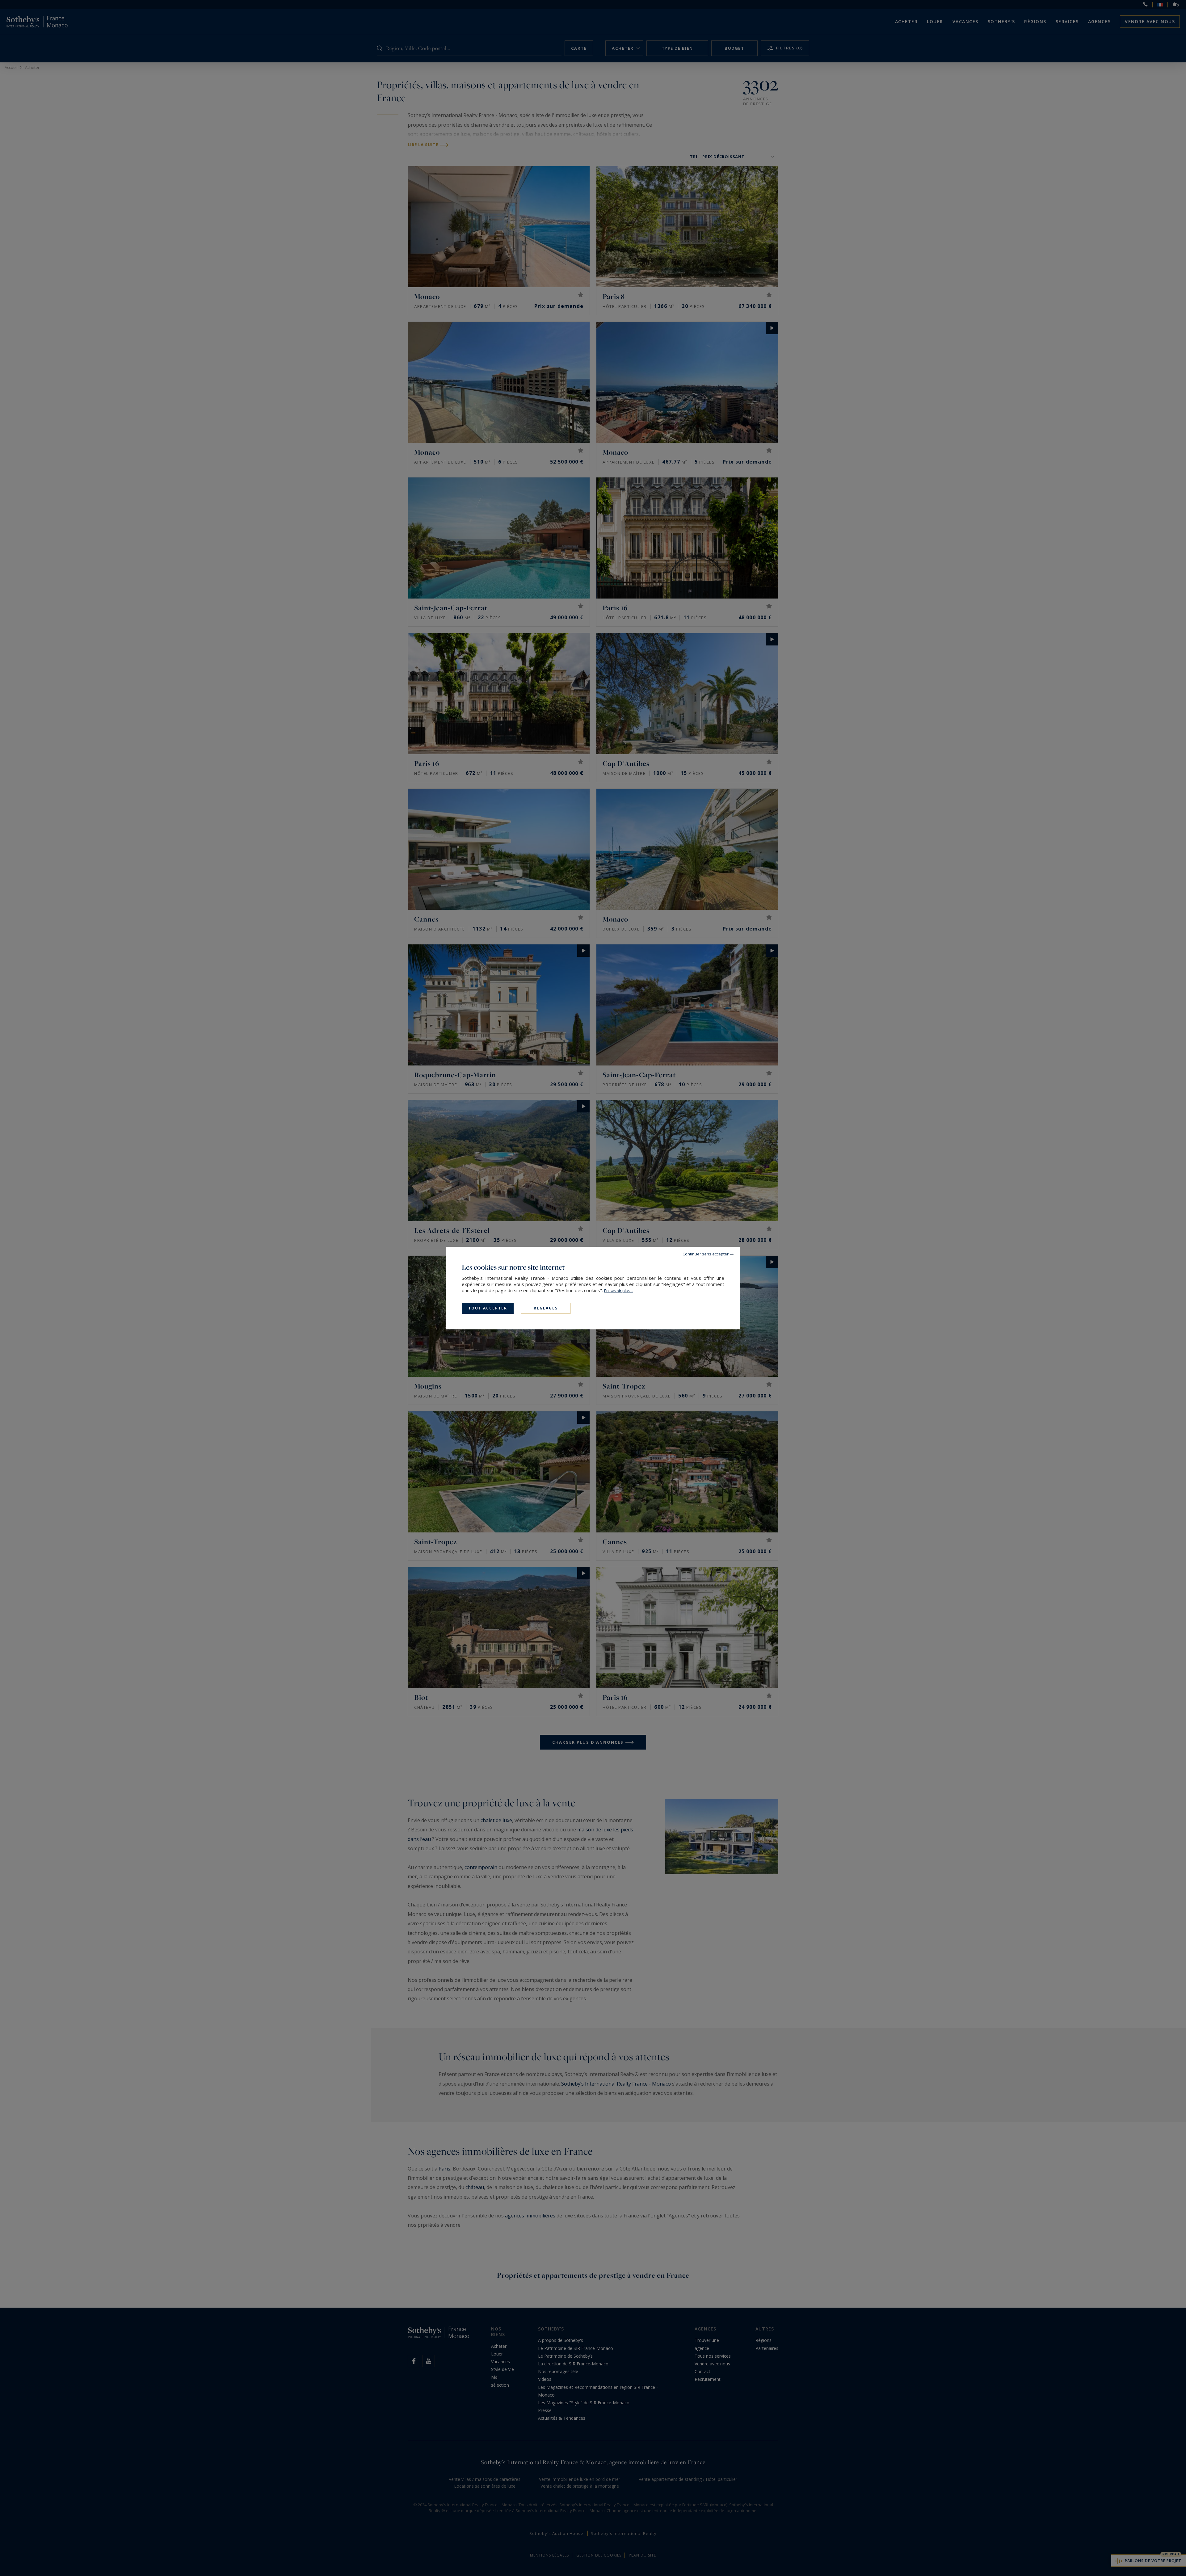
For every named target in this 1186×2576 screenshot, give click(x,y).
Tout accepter (488, 1308)
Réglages (546, 1308)
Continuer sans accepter (706, 1254)
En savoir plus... (619, 1291)
